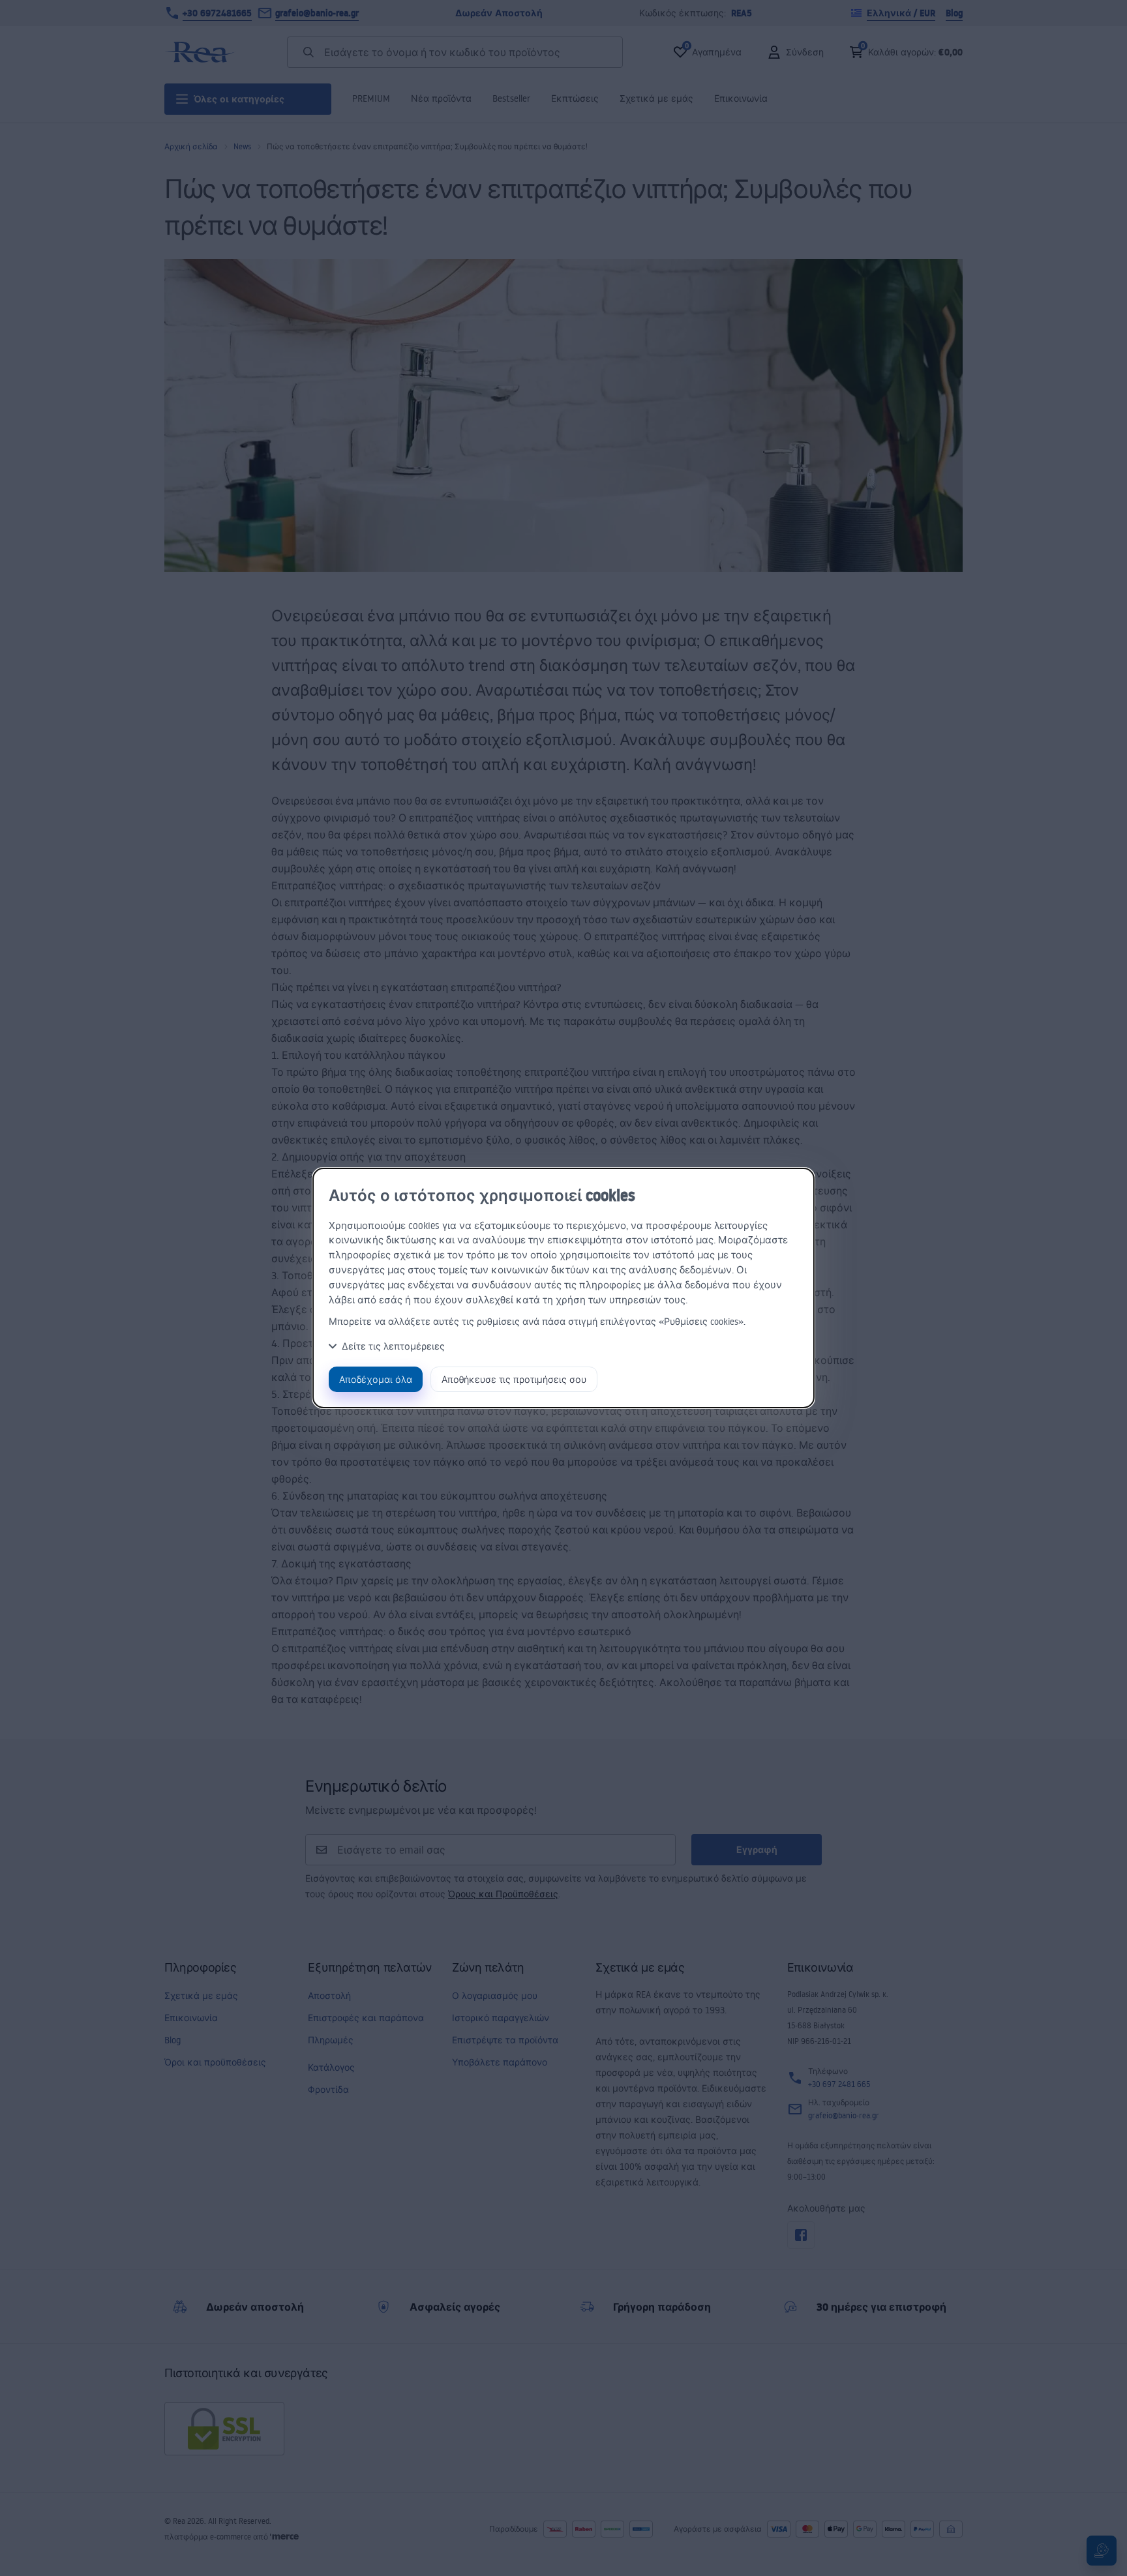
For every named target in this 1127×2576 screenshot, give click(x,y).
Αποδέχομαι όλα (376, 1379)
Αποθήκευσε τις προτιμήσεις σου (514, 1379)
